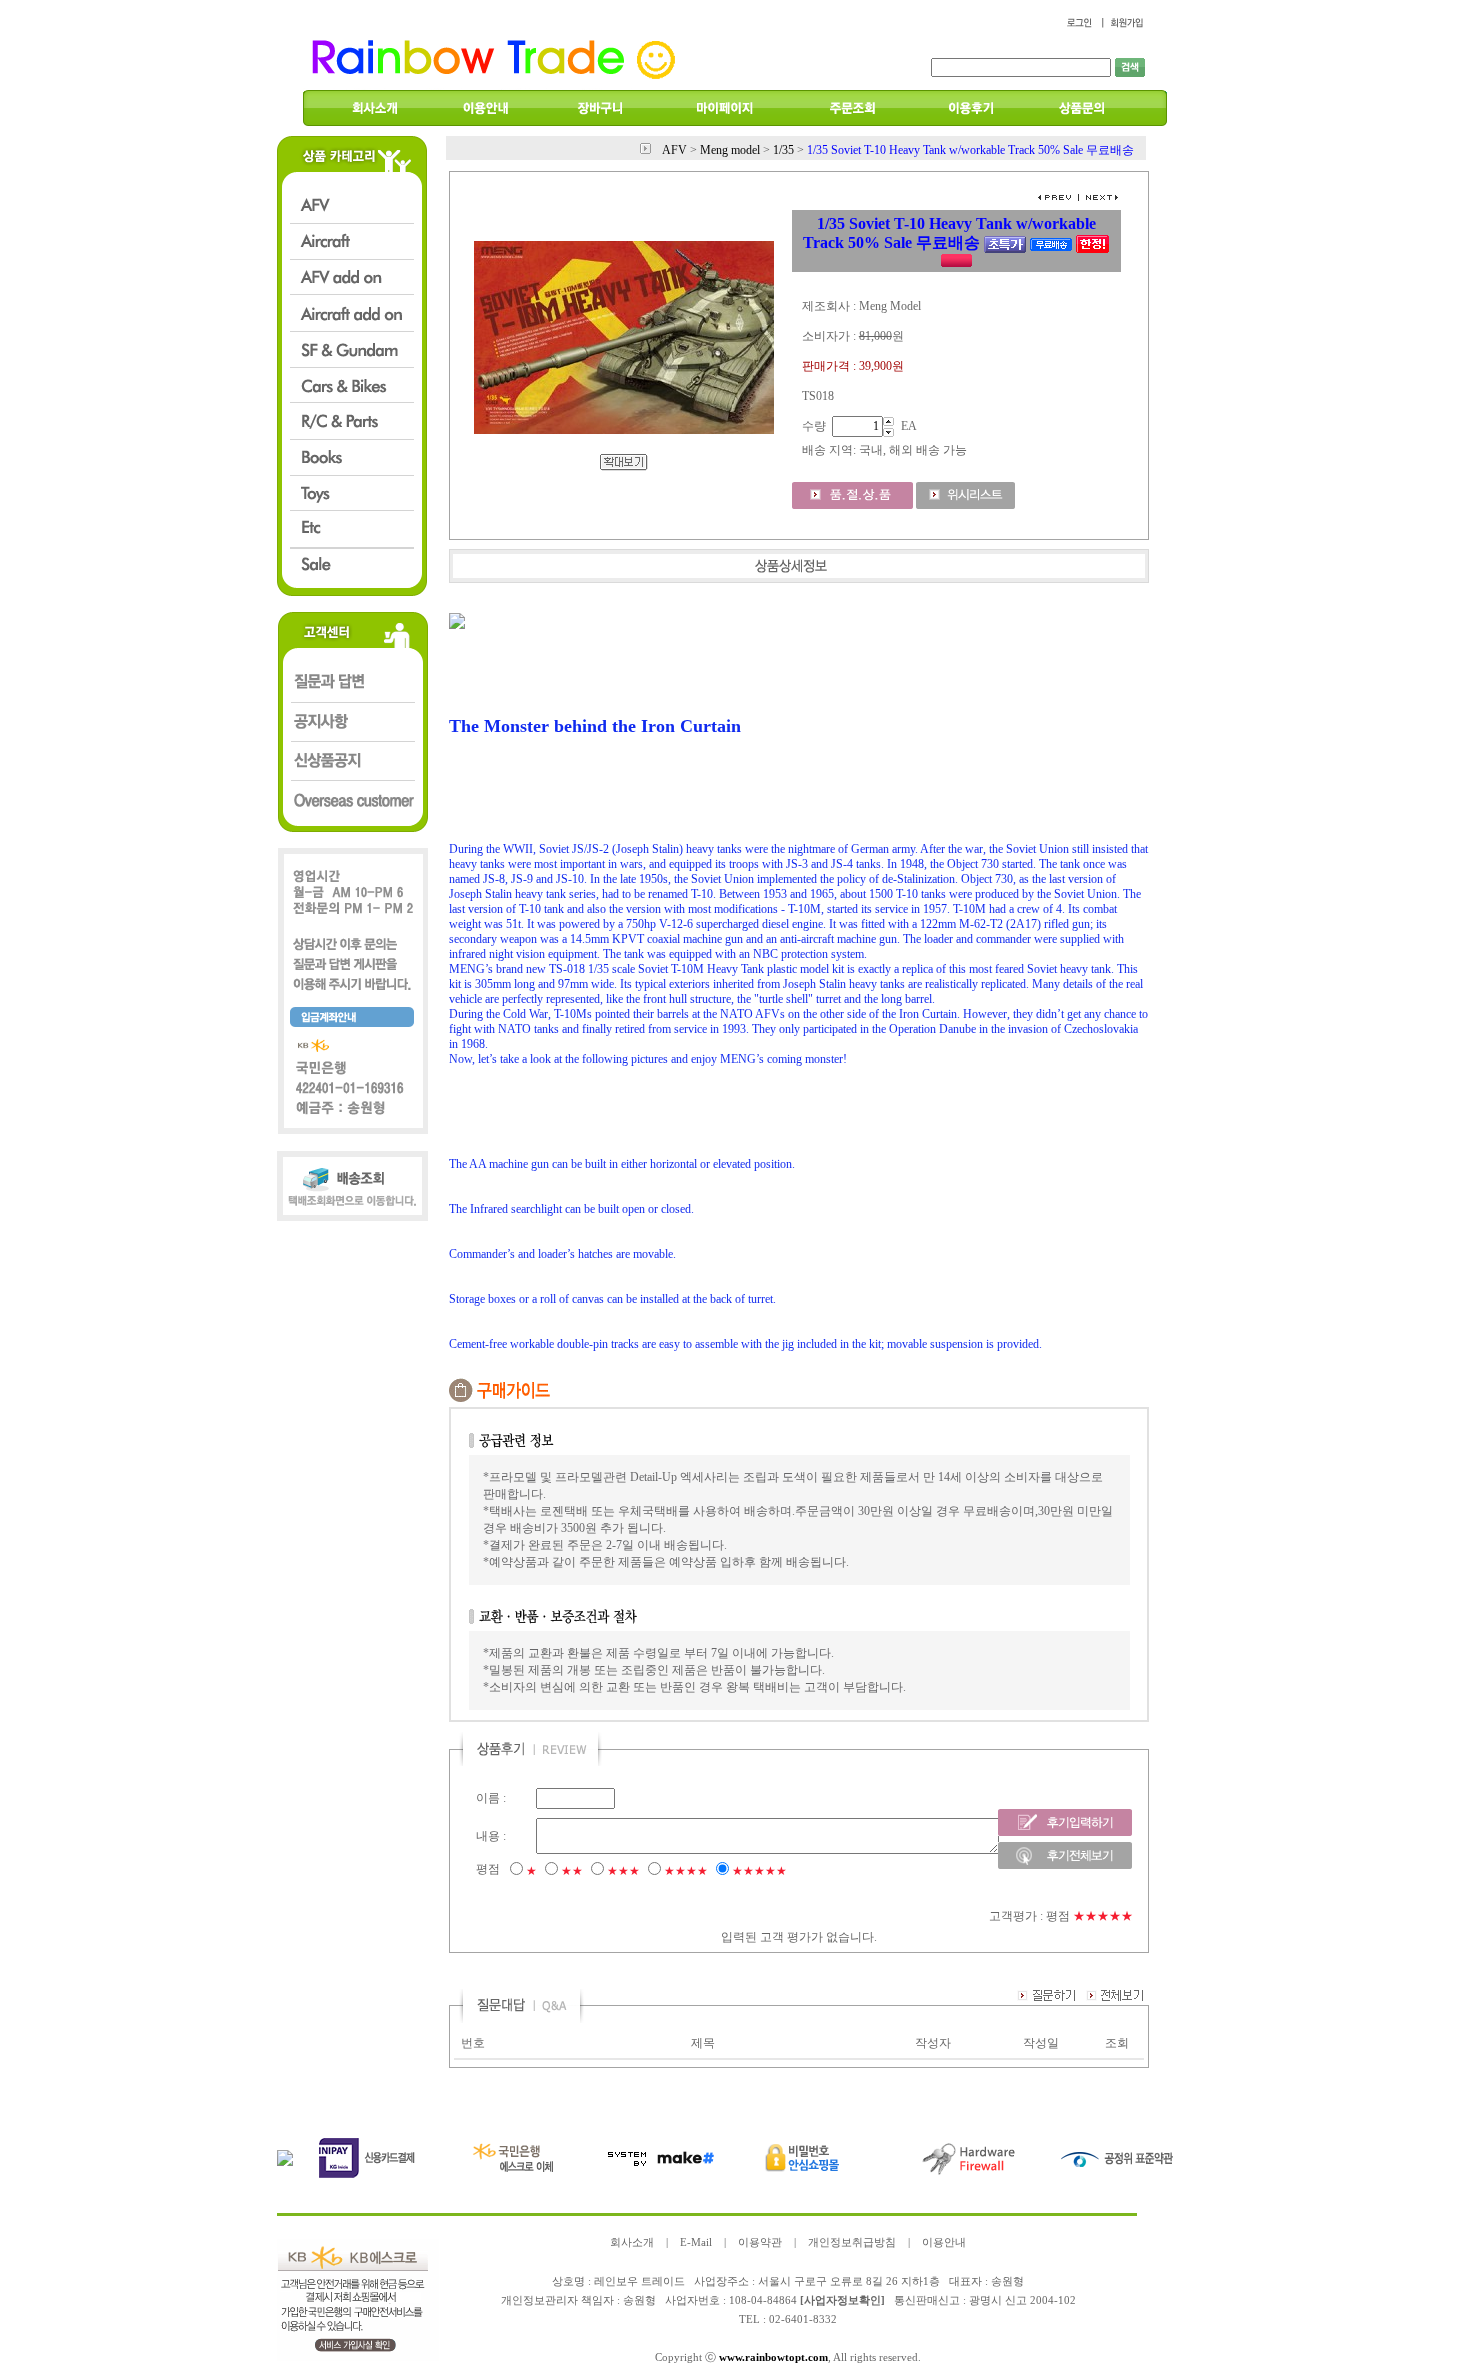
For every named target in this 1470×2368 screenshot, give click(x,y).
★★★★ (686, 1871)
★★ (572, 1871)
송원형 (639, 2300)
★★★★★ (759, 1871)
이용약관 (760, 2242)
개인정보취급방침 (852, 2242)
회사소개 (632, 2242)
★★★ (623, 1871)
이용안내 (944, 2242)
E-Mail (696, 2242)
